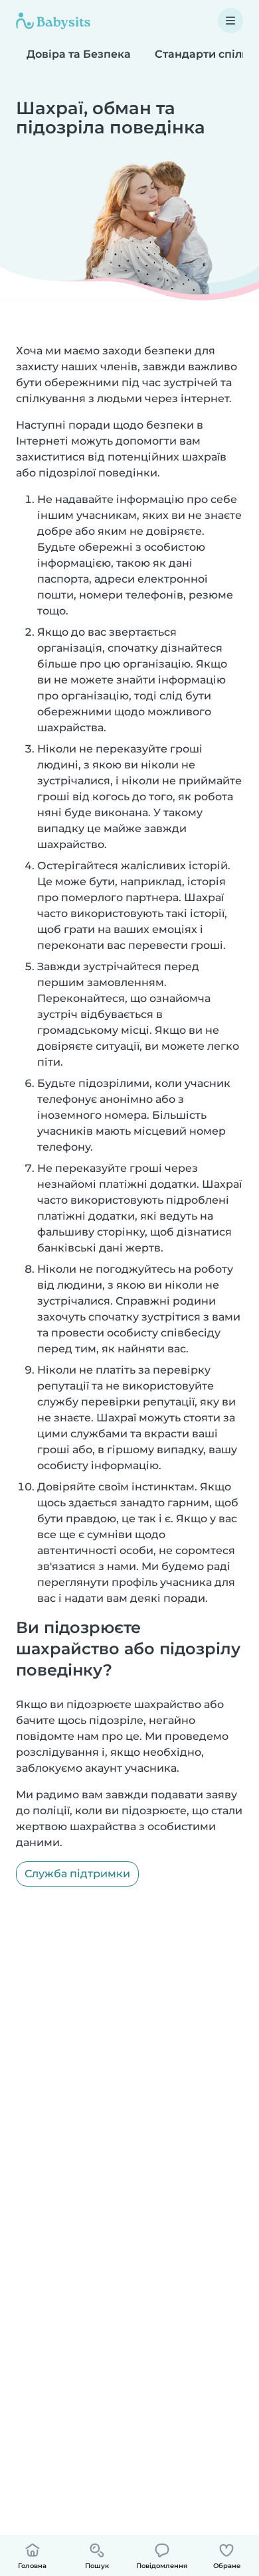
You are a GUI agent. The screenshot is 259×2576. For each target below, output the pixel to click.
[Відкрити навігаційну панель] (230, 21)
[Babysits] (53, 21)
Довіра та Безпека (79, 54)
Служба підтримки (77, 1874)
